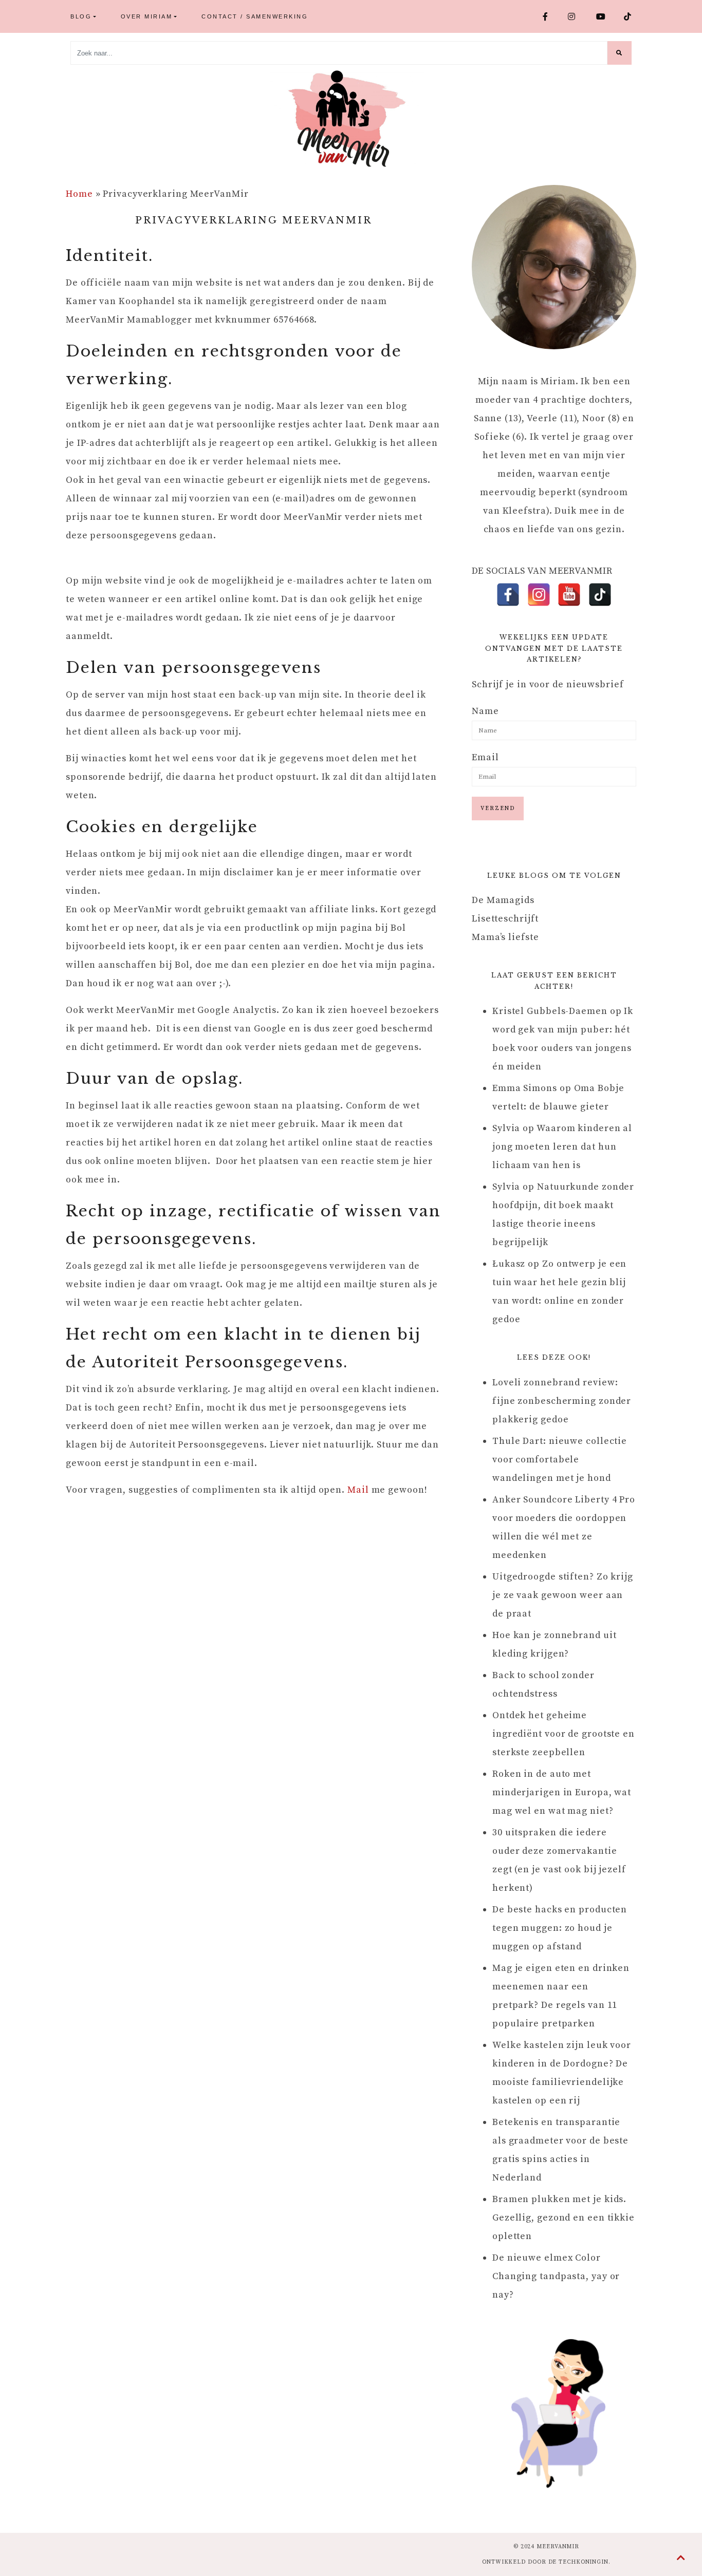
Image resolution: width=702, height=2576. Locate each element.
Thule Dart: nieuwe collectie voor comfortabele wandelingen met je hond (560, 1460)
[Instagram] (539, 595)
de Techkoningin (579, 2562)
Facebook (551, 16)
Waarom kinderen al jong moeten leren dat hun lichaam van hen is (562, 1147)
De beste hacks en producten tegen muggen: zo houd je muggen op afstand (560, 1928)
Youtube (606, 16)
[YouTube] (569, 595)
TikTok (632, 16)
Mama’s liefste (505, 937)
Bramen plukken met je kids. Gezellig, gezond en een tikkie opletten (564, 2218)
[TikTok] (600, 595)
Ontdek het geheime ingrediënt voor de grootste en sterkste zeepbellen (564, 1734)
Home (79, 194)
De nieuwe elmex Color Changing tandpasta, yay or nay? (556, 2276)
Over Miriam (147, 16)
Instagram (578, 16)
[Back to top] (681, 2559)
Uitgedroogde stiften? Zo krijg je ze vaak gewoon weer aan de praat (563, 1595)
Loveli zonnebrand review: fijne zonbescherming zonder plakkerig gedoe (562, 1401)
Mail (358, 1490)
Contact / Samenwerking (255, 16)
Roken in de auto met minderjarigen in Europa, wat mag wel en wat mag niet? (562, 1792)
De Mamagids (503, 900)
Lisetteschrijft (505, 919)
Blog (81, 16)
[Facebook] (508, 595)
